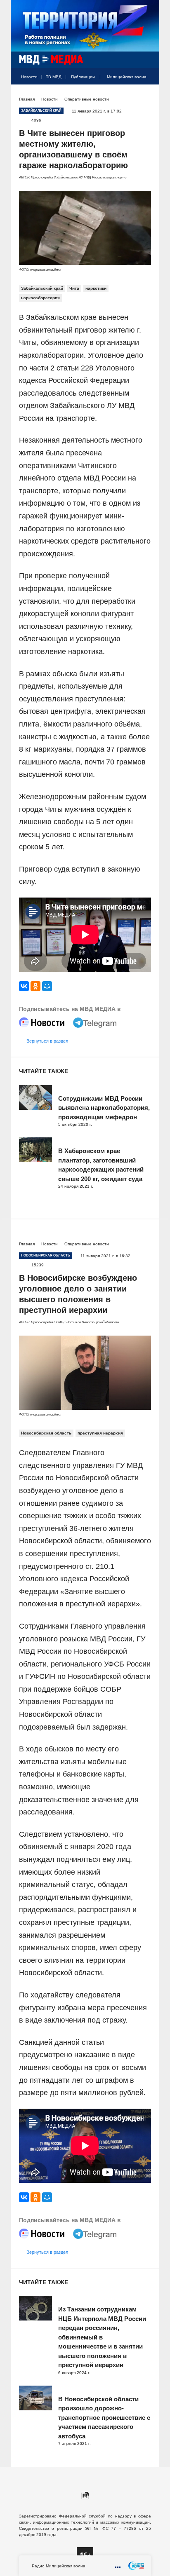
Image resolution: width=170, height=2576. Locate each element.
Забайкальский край (42, 288)
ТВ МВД (54, 77)
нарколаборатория (40, 298)
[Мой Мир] (47, 986)
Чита (74, 288)
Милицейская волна (127, 77)
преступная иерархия (100, 1433)
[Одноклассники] (35, 986)
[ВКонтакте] (24, 986)
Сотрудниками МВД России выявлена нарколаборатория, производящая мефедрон (104, 1108)
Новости (29, 77)
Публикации (83, 77)
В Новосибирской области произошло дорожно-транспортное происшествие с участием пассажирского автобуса (104, 2418)
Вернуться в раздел (47, 1041)
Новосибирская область (46, 1433)
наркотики (96, 288)
